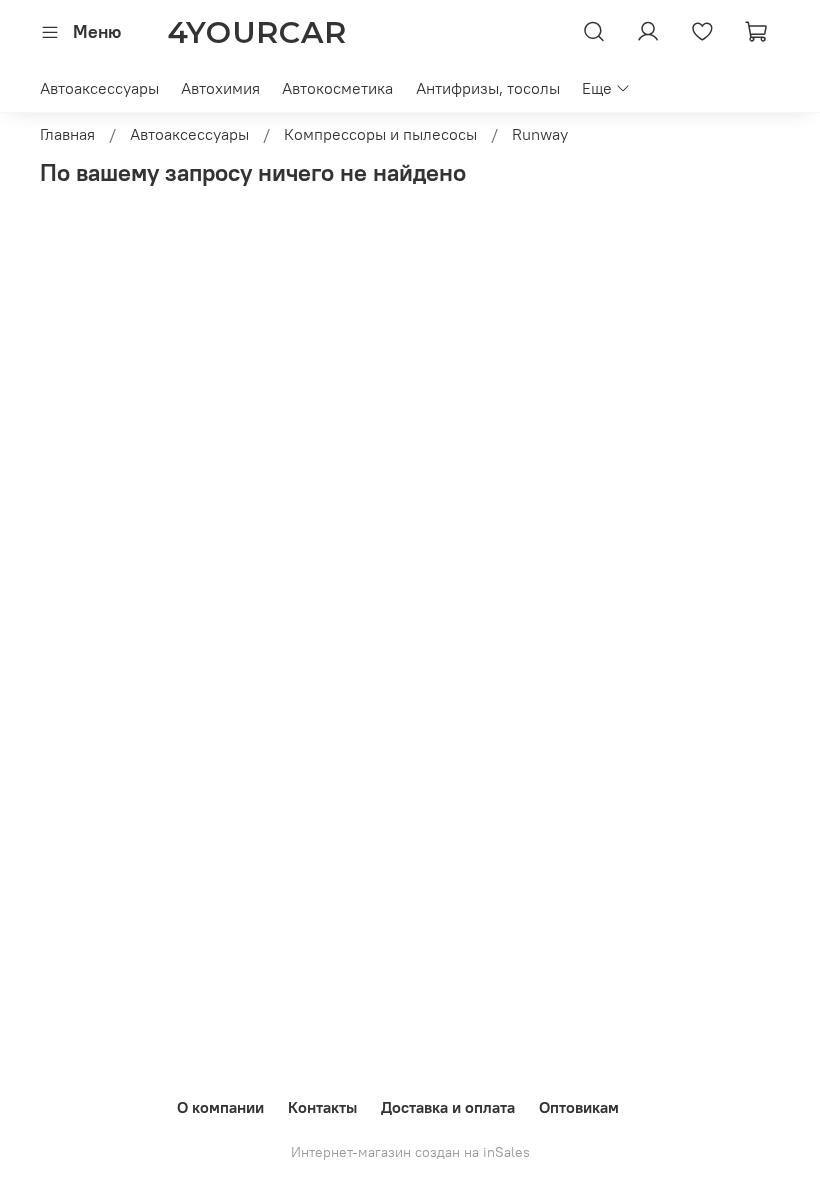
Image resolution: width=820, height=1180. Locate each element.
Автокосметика (337, 88)
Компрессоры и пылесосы (380, 134)
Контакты (322, 1107)
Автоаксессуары (99, 88)
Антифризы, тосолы (488, 88)
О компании (220, 1107)
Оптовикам (579, 1107)
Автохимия (220, 88)
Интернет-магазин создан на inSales (410, 1152)
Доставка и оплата (448, 1107)
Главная (67, 134)
